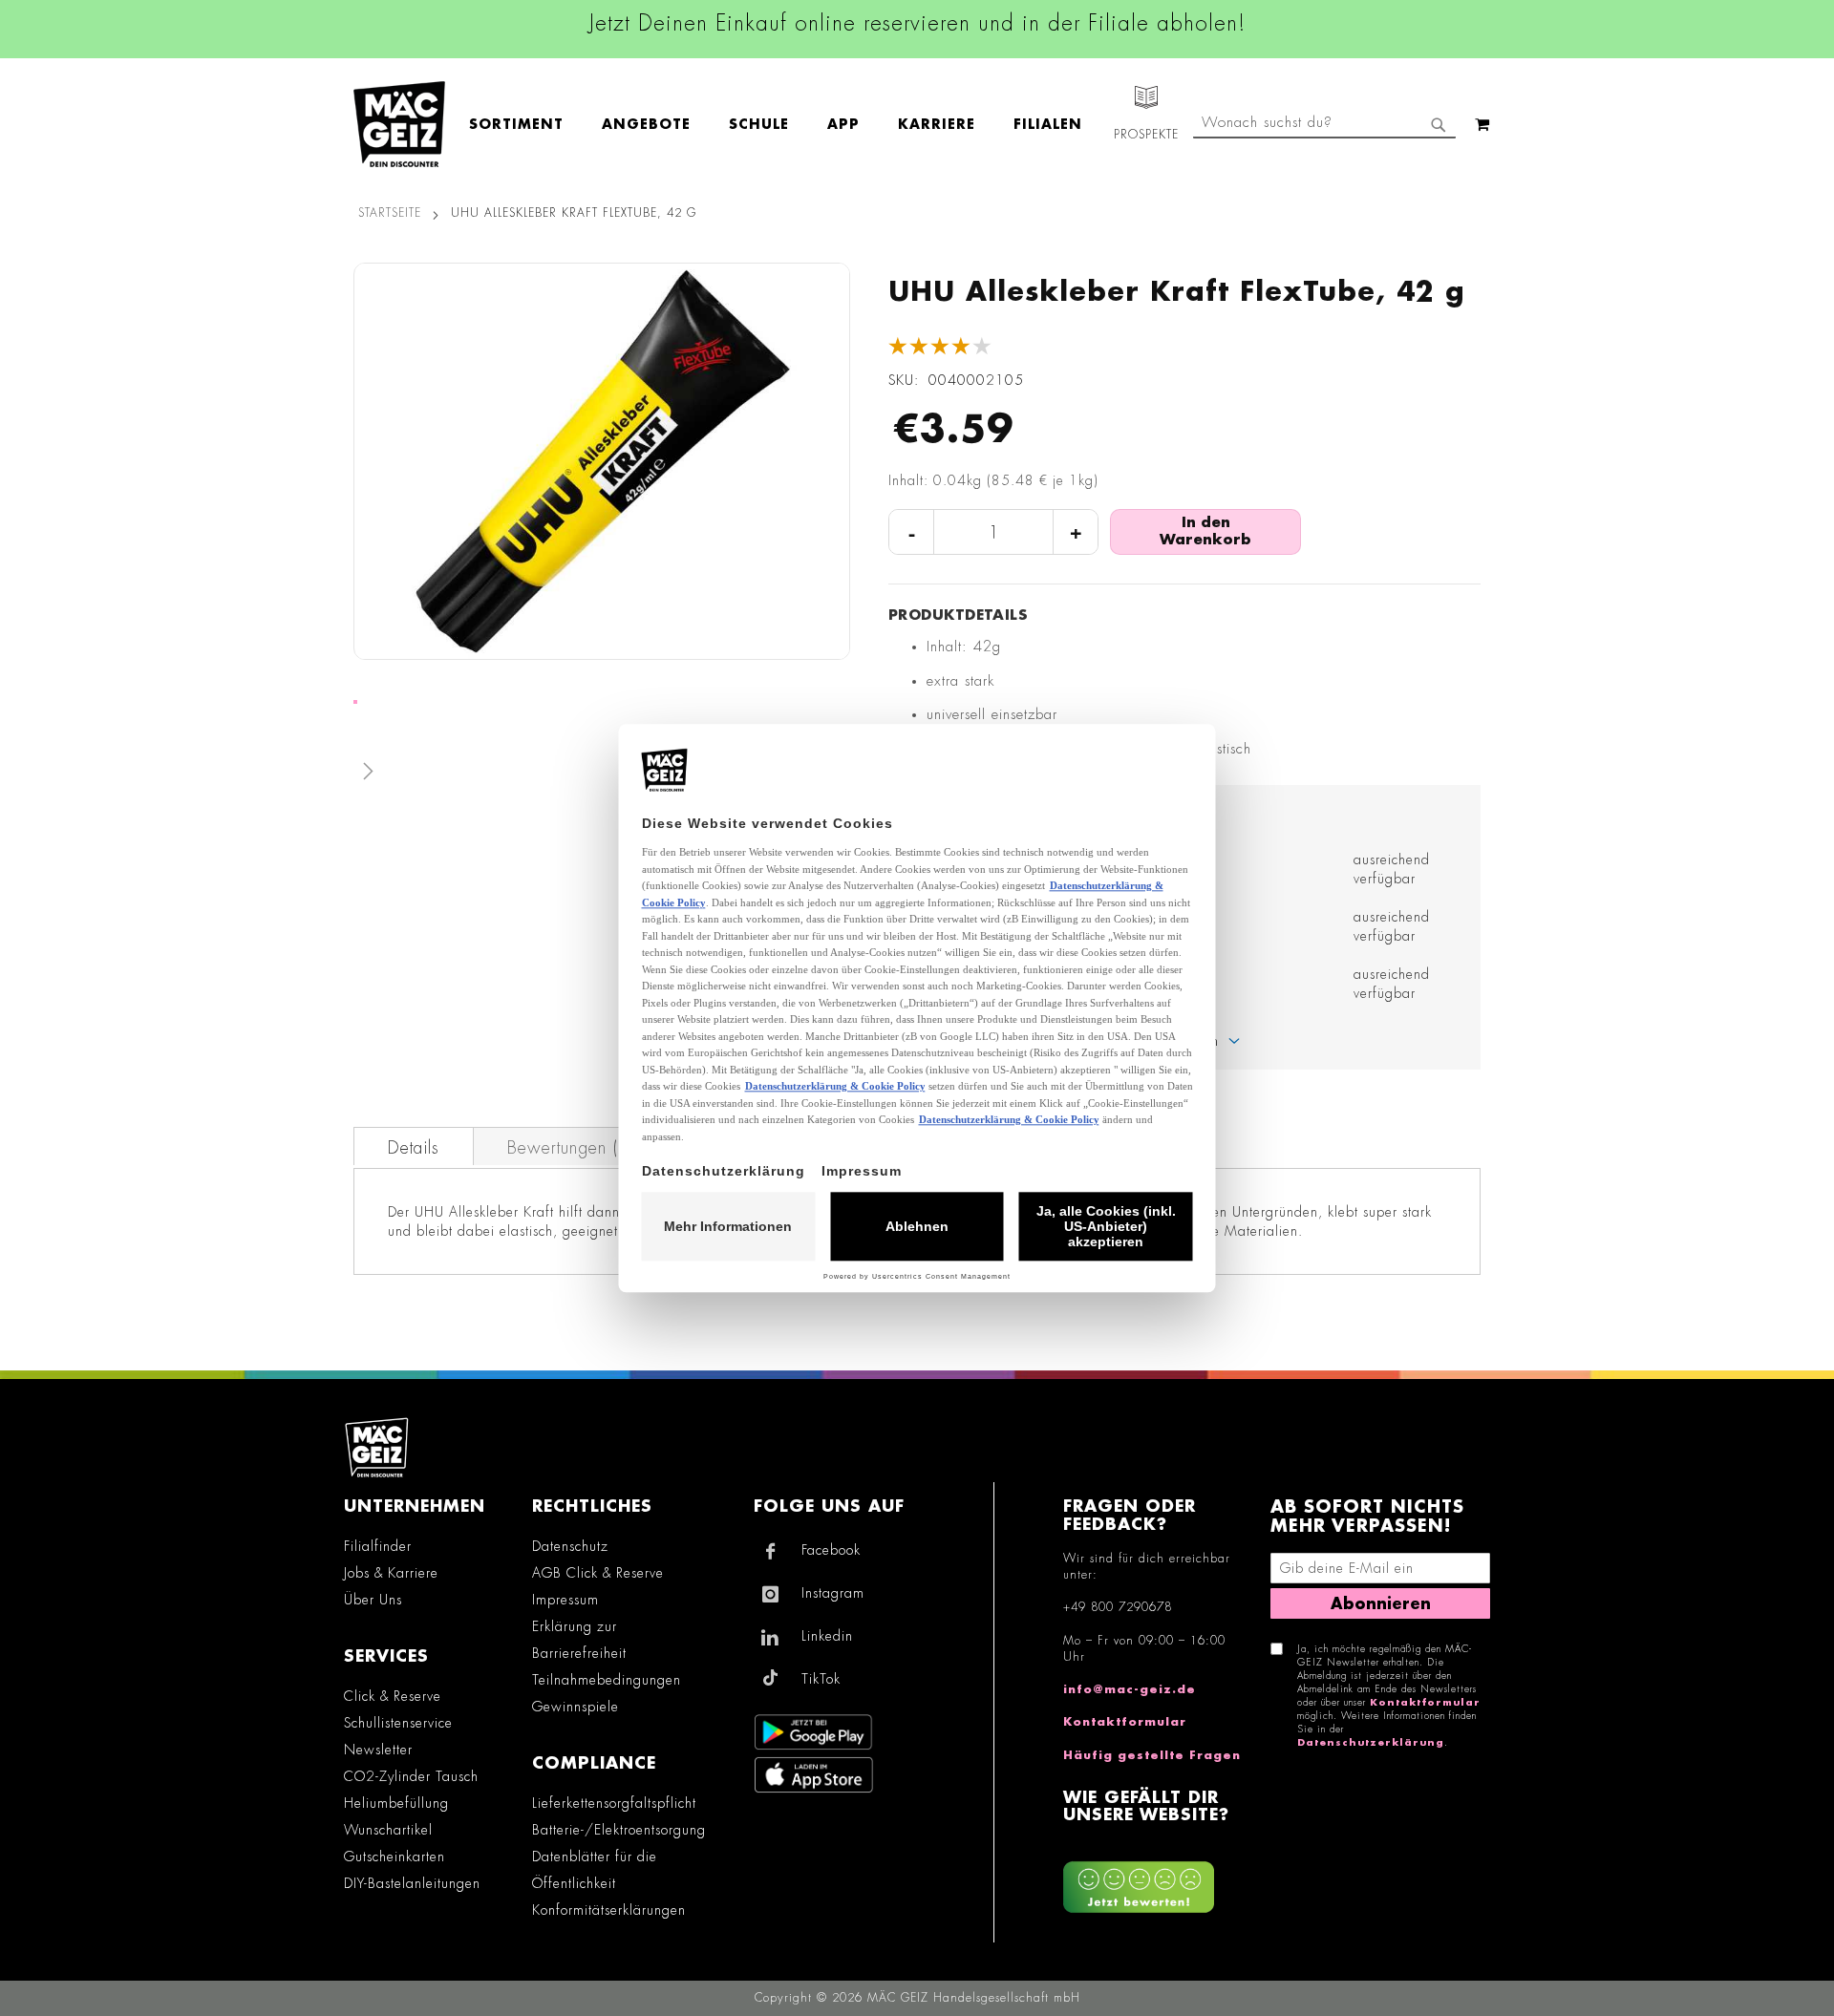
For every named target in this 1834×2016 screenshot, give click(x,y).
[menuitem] (526, 125)
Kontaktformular (1125, 1722)
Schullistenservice (398, 1723)
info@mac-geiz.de (1130, 1689)
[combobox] (1324, 124)
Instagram (833, 1593)
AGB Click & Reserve (598, 1573)
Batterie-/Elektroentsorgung (619, 1830)
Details (414, 1148)
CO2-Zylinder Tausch (411, 1776)
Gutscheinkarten (395, 1857)
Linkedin (827, 1636)
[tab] (414, 1146)
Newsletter (378, 1750)
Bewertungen (574, 1148)
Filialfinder (378, 1546)
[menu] (785, 125)
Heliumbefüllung (396, 1803)
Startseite (390, 213)
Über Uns (373, 1600)
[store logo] (399, 124)
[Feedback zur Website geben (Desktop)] (1157, 1880)
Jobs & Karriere (391, 1573)
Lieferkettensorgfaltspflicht (614, 1803)
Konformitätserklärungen (609, 1910)
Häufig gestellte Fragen (1152, 1755)
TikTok (821, 1679)
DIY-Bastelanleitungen (412, 1883)
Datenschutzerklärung (1371, 1743)
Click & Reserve (393, 1696)
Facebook (831, 1550)
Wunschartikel (388, 1830)
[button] (602, 775)
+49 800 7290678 (1118, 1607)
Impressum (565, 1600)
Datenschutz (570, 1546)
